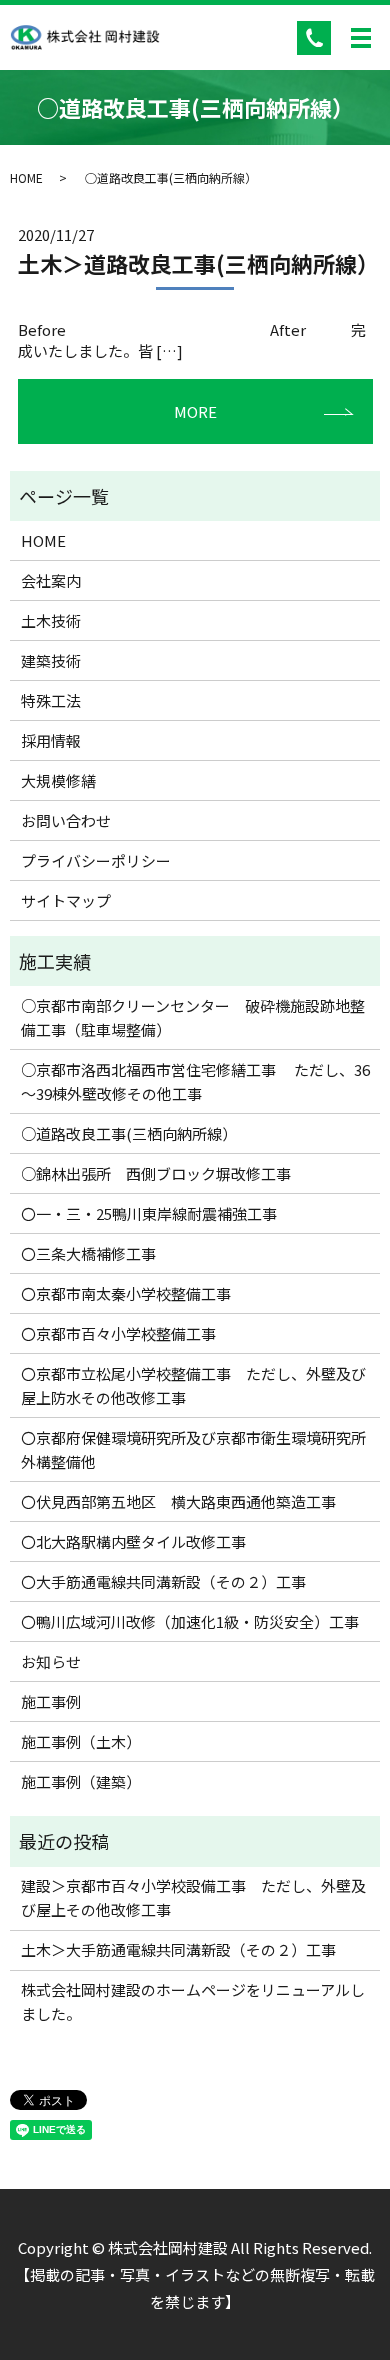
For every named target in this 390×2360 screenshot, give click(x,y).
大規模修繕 (58, 780)
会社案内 (51, 580)
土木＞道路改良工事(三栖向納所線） (198, 263)
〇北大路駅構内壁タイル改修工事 (133, 1541)
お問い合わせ (66, 820)
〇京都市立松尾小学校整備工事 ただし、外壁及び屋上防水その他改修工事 (193, 1385)
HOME (26, 177)
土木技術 (51, 620)
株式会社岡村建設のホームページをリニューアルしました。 (193, 2001)
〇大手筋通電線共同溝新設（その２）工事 (163, 1581)
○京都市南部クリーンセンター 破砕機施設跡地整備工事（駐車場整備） (193, 1017)
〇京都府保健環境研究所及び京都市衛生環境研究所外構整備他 (193, 1449)
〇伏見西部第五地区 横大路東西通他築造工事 (178, 1501)
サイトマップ (66, 900)
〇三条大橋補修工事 (88, 1253)
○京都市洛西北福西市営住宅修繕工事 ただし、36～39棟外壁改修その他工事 (195, 1081)
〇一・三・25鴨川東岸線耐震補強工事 (149, 1213)
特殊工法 (51, 700)
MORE (195, 411)
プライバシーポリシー (96, 860)
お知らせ (51, 1661)
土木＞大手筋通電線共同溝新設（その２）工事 (178, 1949)
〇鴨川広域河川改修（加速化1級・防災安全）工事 (190, 1621)
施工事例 (51, 1701)
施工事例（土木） (81, 1741)
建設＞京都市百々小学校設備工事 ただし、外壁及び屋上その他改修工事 (193, 1897)
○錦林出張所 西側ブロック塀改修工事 (156, 1173)
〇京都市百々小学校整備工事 (118, 1333)
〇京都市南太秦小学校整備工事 (126, 1293)
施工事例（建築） (81, 1781)
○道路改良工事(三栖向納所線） (129, 1133)
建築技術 (51, 660)
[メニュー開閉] (361, 38)
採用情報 (51, 740)
